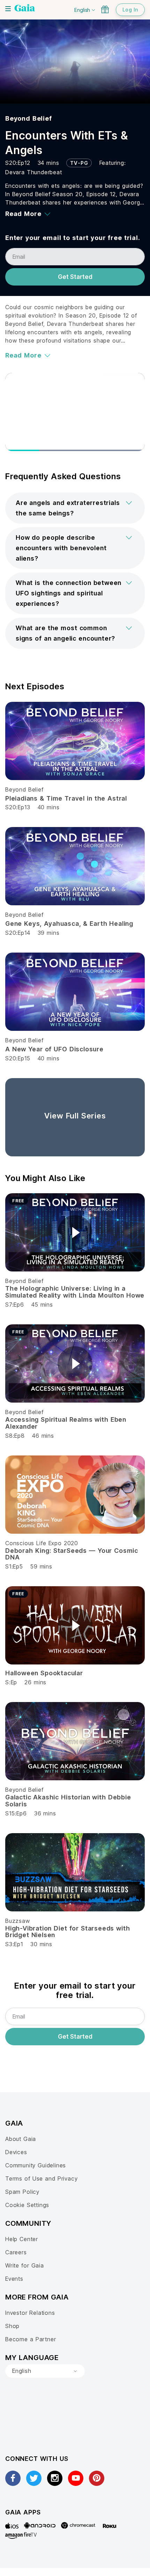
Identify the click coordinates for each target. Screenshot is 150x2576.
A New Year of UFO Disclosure (54, 1049)
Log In (130, 10)
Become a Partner (31, 2339)
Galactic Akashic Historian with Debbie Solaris (68, 1801)
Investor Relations (30, 2313)
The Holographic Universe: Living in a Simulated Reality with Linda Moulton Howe (75, 1292)
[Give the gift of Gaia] (105, 9)
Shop (12, 2326)
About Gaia (21, 2139)
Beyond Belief (29, 118)
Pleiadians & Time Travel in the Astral (66, 798)
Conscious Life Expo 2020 (42, 1543)
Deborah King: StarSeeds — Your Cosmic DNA (72, 1554)
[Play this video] (75, 1233)
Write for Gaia (25, 2265)
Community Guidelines (36, 2165)
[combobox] (45, 2371)
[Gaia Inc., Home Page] (25, 9)
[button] (75, 508)
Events (14, 2279)
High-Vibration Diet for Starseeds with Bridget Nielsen (68, 1932)
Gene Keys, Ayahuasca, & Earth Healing (69, 924)
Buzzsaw (18, 1921)
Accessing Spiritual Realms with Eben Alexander (66, 1423)
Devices (16, 2152)
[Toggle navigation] (8, 9)
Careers (16, 2252)
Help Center (22, 2239)
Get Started (75, 277)
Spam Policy (22, 2192)
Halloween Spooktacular (44, 1673)
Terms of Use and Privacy (41, 2178)
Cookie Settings (27, 2205)
